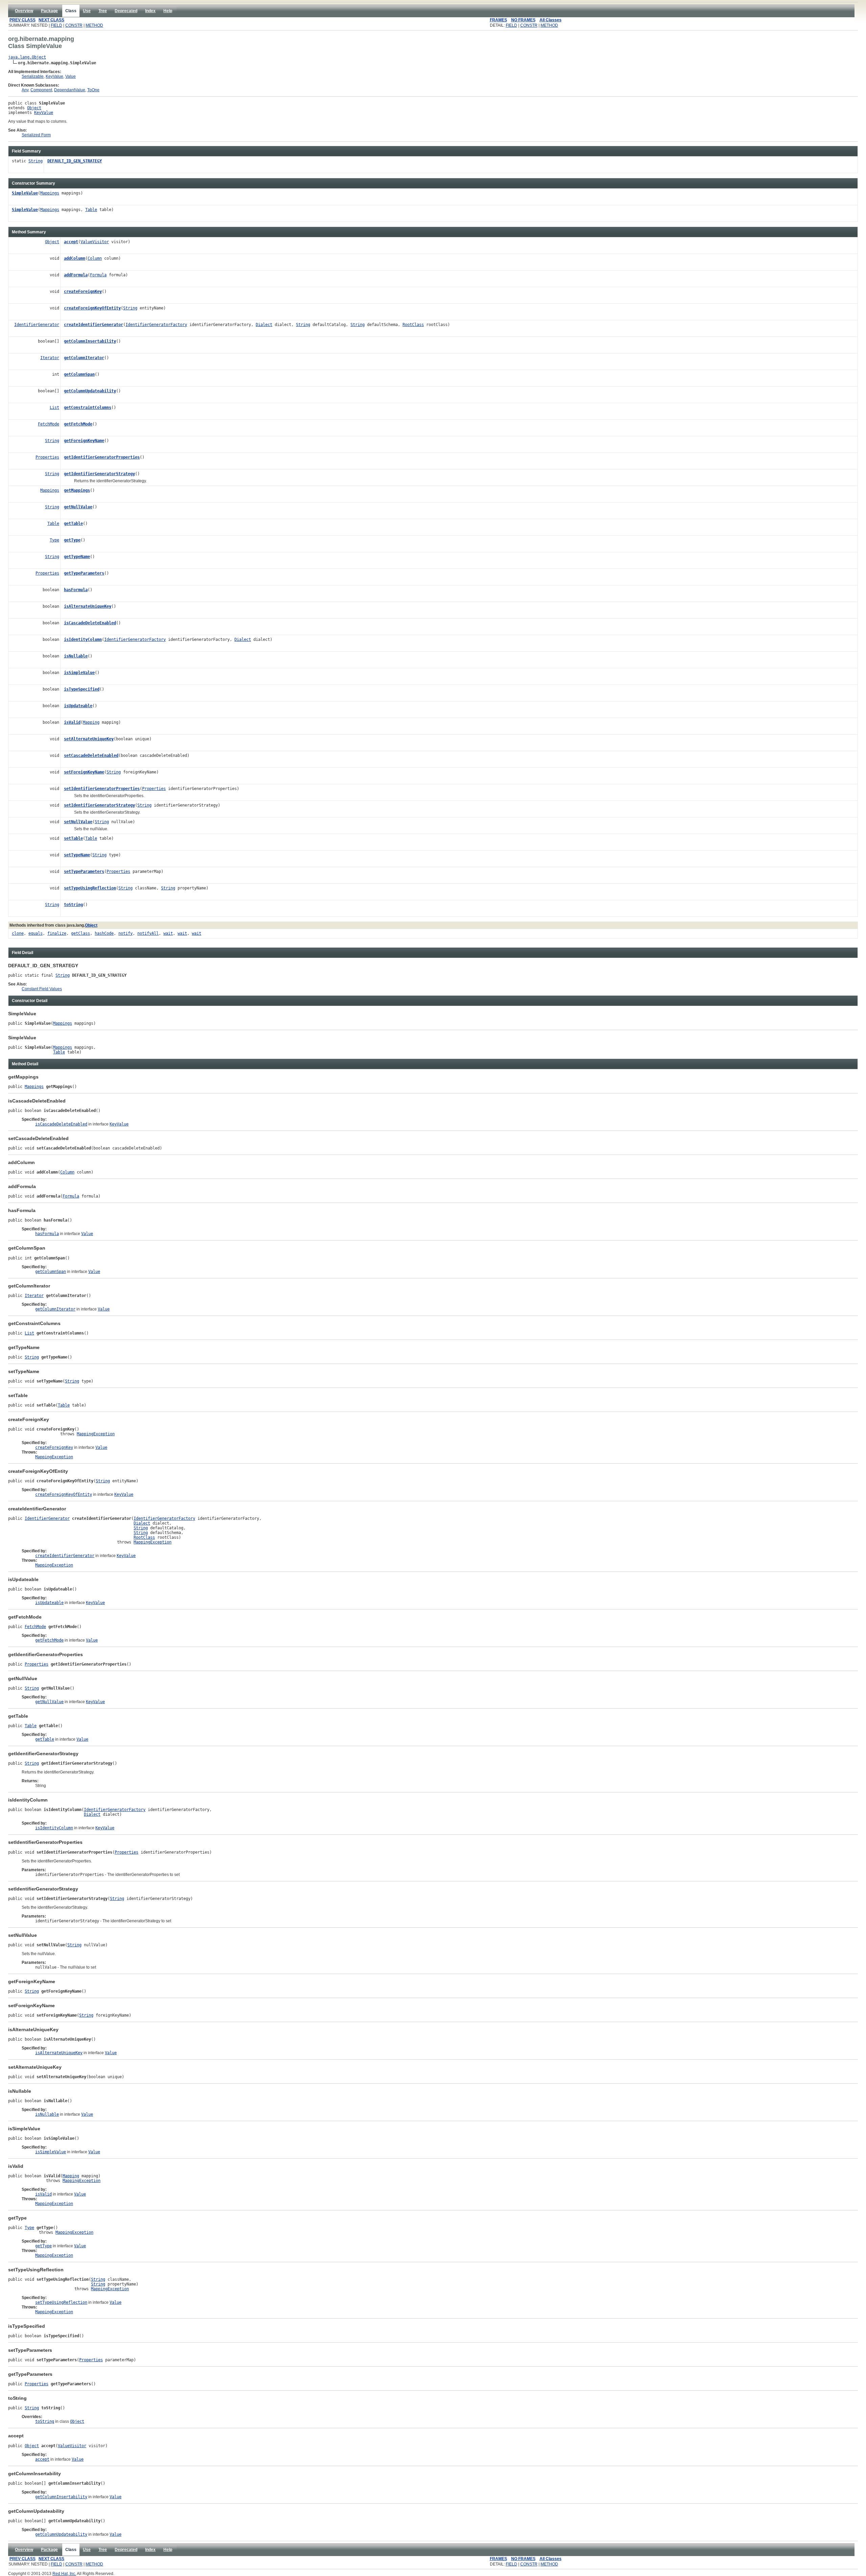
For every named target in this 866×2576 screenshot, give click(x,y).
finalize (57, 933)
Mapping (91, 722)
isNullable (76, 656)
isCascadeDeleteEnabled (90, 623)
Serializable (33, 76)
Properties (47, 457)
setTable (73, 838)
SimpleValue (25, 193)
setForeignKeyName (84, 772)
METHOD (94, 25)
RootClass (413, 325)
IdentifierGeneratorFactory (156, 325)
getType (72, 540)
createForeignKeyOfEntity (92, 308)
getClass (81, 933)
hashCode (104, 933)
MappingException (96, 1434)
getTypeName (77, 557)
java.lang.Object (27, 57)
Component (41, 90)
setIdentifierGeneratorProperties (102, 789)
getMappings (77, 490)
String (36, 161)
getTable (73, 524)
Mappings (50, 193)
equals (36, 933)
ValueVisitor (95, 242)
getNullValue (78, 507)
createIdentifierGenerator (94, 325)
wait (168, 933)
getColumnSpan (79, 374)
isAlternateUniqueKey (88, 606)
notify (126, 933)
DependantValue (70, 90)
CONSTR (74, 25)
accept (71, 242)
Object (34, 108)
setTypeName (77, 855)
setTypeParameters (84, 872)
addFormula (76, 275)
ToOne (93, 90)
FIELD (56, 25)
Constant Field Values (42, 989)
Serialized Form (36, 135)
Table (91, 210)
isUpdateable (78, 706)
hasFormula (76, 590)
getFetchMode (78, 424)
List (54, 408)
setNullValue (78, 822)
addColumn (75, 258)
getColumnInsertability (90, 341)
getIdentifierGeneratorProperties (102, 457)
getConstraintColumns (88, 408)
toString (73, 905)
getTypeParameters (84, 573)
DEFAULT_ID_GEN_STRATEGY (75, 161)
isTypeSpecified (82, 689)
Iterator (50, 358)
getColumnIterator (84, 358)
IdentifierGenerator (37, 325)
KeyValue (54, 76)
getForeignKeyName (84, 441)
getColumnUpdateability (90, 391)
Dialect (264, 325)
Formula (98, 275)
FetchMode (49, 424)
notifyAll (148, 933)
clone (18, 933)
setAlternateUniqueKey (89, 739)
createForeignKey (83, 292)
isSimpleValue (79, 673)
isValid (72, 722)
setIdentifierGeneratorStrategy (99, 805)
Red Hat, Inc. (64, 2574)
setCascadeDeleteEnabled (91, 756)
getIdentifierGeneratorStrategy (99, 474)
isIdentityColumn (83, 640)
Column (95, 258)
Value (71, 76)
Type (54, 540)
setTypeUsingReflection (90, 888)
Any (25, 90)
